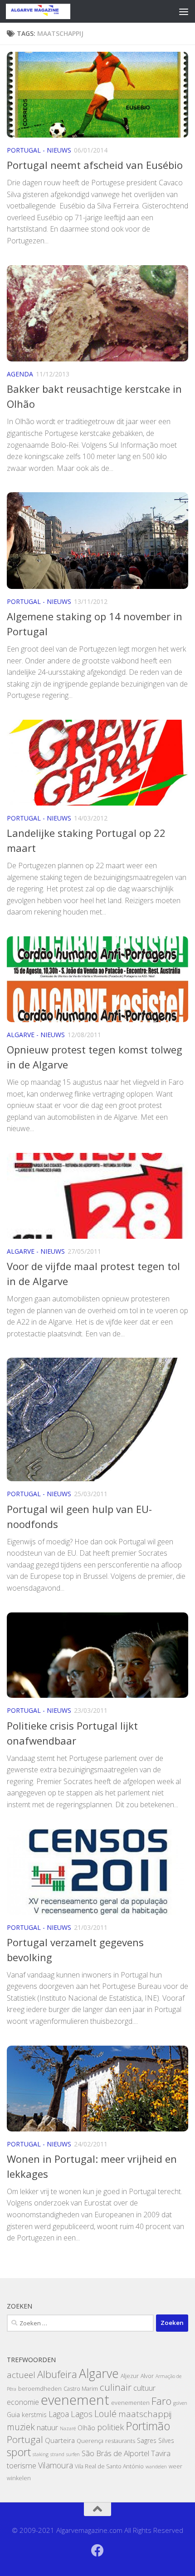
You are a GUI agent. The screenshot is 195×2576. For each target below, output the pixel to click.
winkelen (19, 2478)
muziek (21, 2427)
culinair (116, 2387)
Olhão (86, 2428)
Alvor (147, 2376)
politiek (110, 2427)
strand (57, 2454)
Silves (166, 2440)
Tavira (161, 2453)
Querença (90, 2441)
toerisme (22, 2465)
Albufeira (57, 2374)
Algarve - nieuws (36, 1035)
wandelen (156, 2467)
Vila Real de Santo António (109, 2466)
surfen (73, 2454)
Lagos (82, 2414)
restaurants (120, 2441)
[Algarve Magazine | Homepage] (49, 11)
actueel (21, 2375)
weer (175, 2466)
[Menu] (184, 11)
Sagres (147, 2440)
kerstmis (34, 2415)
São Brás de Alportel (115, 2453)
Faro (161, 2401)
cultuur (144, 2388)
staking (41, 2454)
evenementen (130, 2403)
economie (23, 2402)
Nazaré (68, 2428)
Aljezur (130, 2376)
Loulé (105, 2414)
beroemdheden (40, 2389)
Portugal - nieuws (39, 150)
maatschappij (145, 2414)
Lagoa (59, 2414)
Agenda (20, 374)
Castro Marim (81, 2389)
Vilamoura (56, 2465)
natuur (47, 2427)
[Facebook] (97, 2551)
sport (19, 2452)
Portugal (25, 2439)
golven (180, 2403)
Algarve (99, 2373)
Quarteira (60, 2440)
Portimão (148, 2426)
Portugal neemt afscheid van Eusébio (95, 165)
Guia (13, 2415)
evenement (75, 2400)
